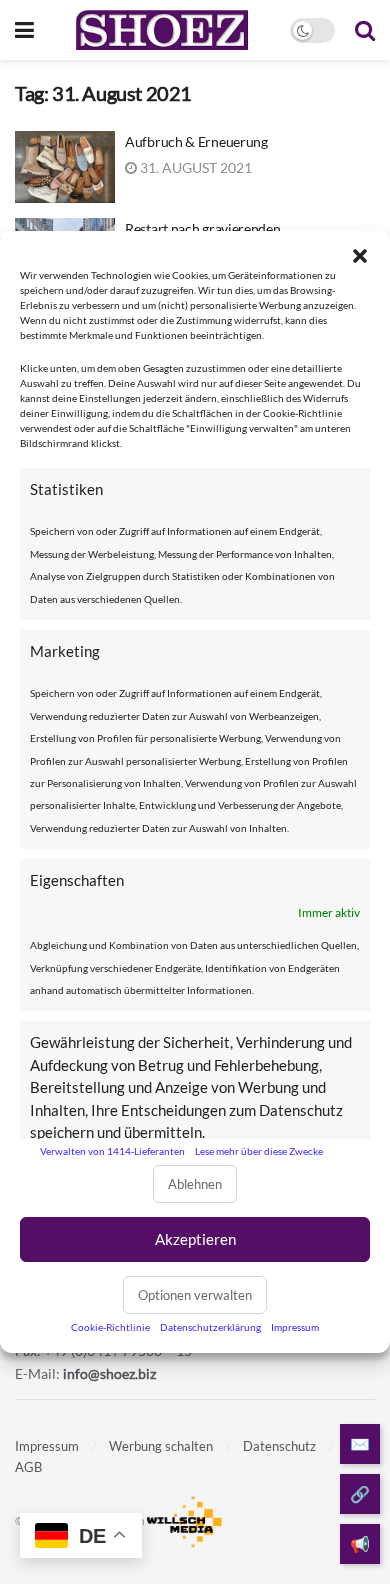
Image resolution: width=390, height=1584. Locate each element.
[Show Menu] (24, 30)
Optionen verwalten (195, 1295)
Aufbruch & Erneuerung (196, 141)
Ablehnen (195, 1184)
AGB (28, 1467)
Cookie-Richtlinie (110, 1327)
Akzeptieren (195, 1239)
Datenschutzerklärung (210, 1327)
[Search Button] (365, 30)
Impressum (295, 1327)
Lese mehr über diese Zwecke (259, 1151)
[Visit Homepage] (161, 30)
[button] (360, 256)
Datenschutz (279, 1446)
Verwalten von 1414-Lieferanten (112, 1151)
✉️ (360, 1443)
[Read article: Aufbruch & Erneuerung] (65, 167)
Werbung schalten (161, 1446)
